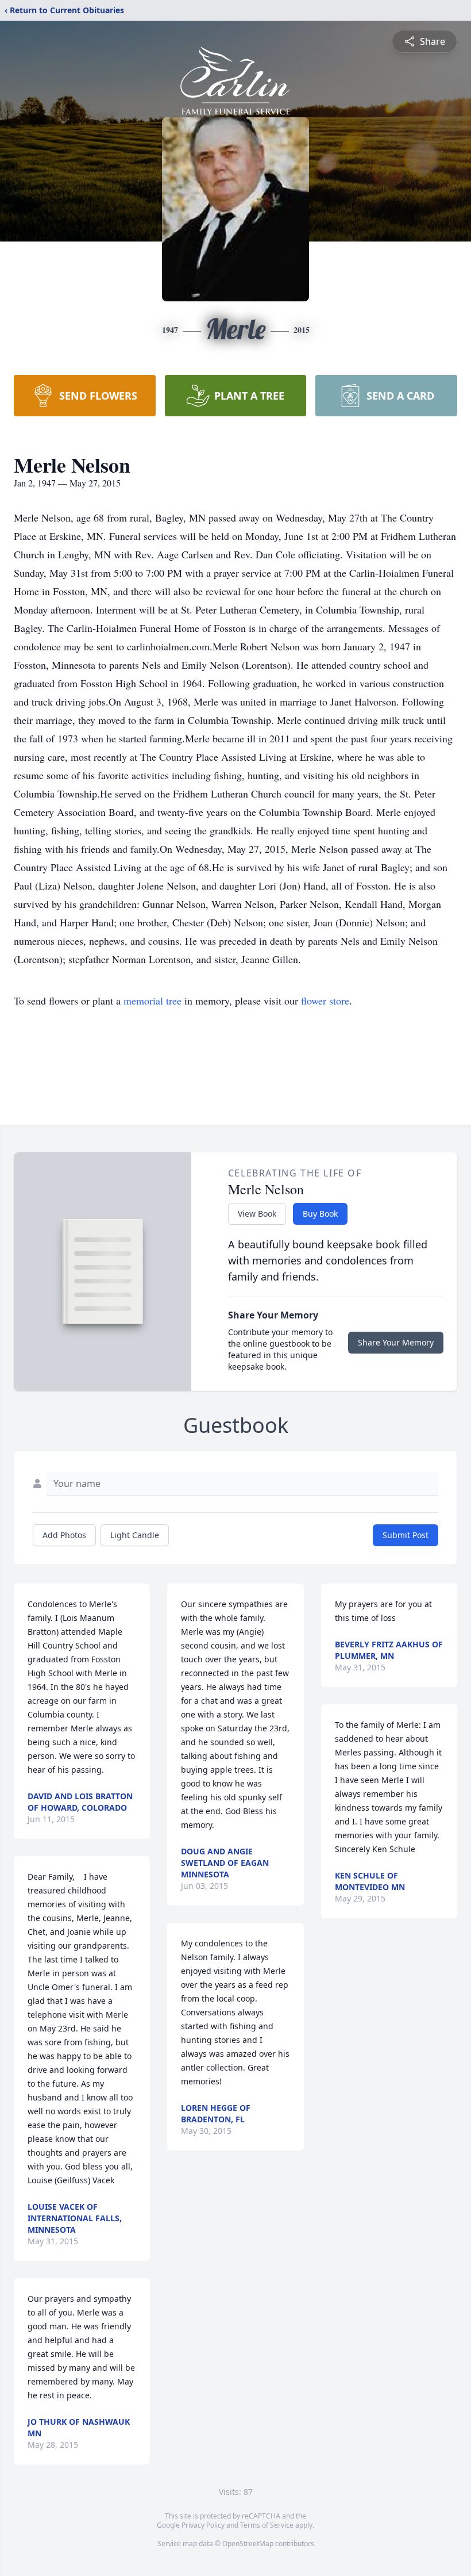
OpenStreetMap (248, 2544)
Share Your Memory (396, 1342)
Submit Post (406, 1535)
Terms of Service (267, 2525)
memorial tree (153, 1000)
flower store (325, 1000)
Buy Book (320, 1214)
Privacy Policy (203, 2525)
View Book (257, 1214)
